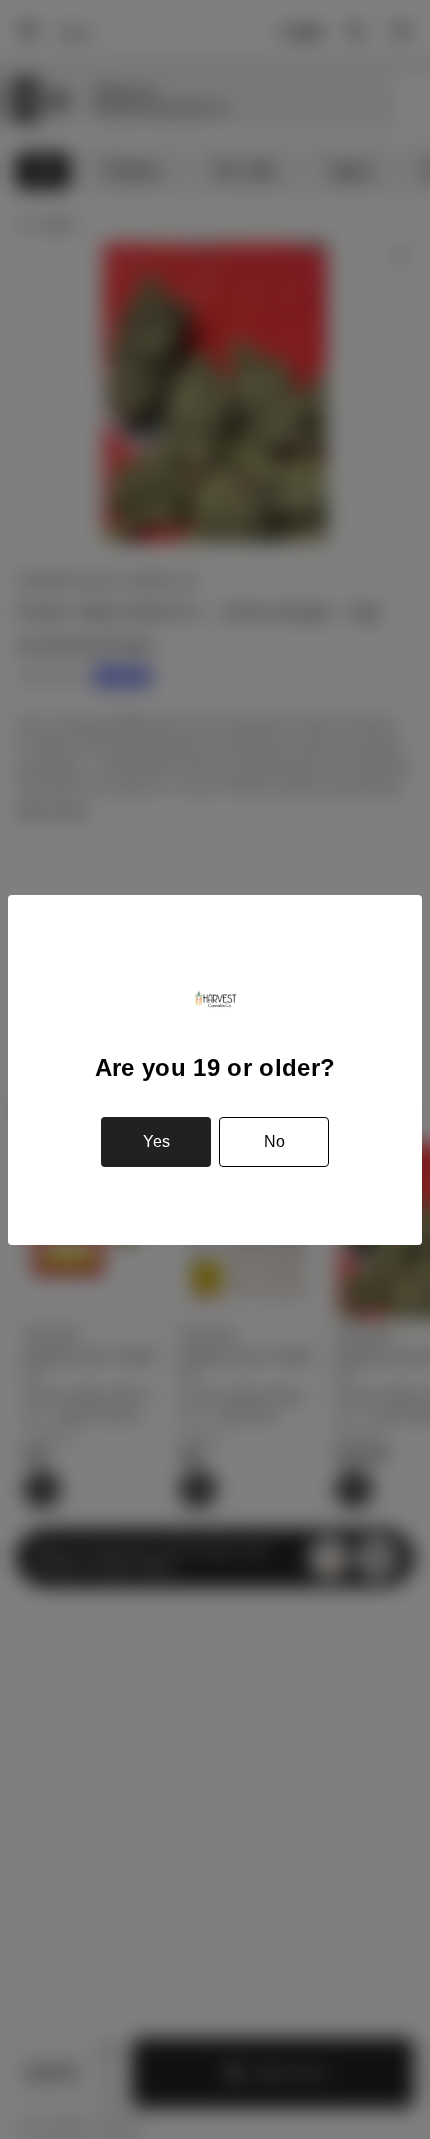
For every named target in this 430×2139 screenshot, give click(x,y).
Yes (156, 1141)
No (274, 1141)
